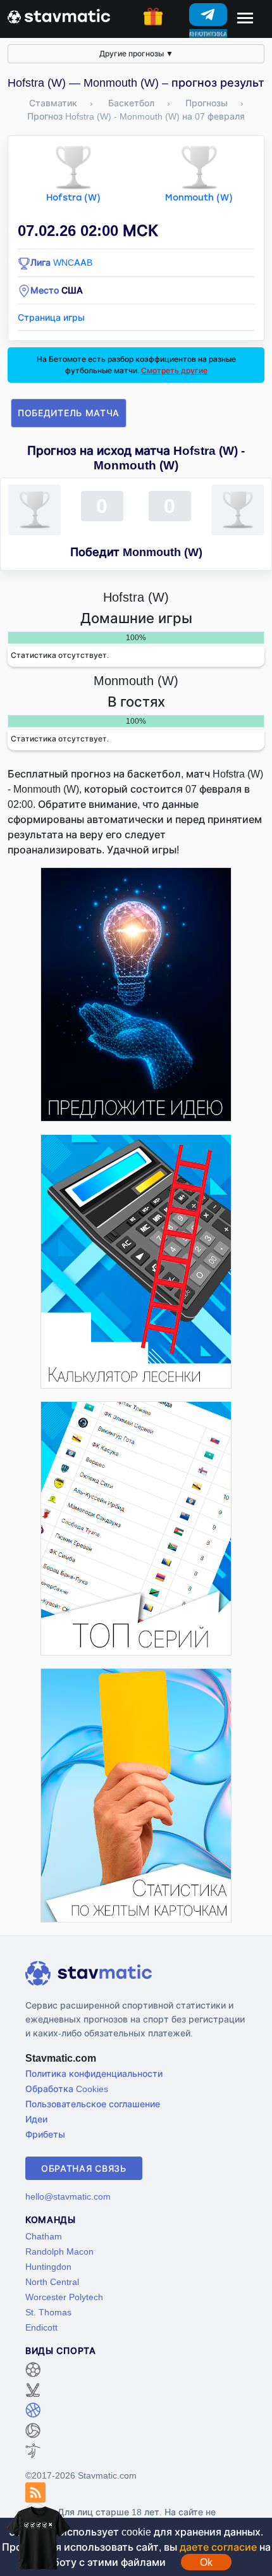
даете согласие (218, 2547)
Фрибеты (45, 2134)
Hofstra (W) (73, 198)
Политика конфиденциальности (94, 2073)
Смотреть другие (174, 370)
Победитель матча (69, 413)
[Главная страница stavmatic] (59, 15)
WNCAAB (73, 262)
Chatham (44, 2236)
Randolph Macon (59, 2251)
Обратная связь (84, 2168)
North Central (52, 2282)
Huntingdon (48, 2266)
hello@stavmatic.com (68, 2196)
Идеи (36, 2119)
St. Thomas (48, 2312)
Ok (206, 2562)
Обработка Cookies (67, 2089)
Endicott (41, 2327)
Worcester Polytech (64, 2297)
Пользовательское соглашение (93, 2104)
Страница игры (51, 317)
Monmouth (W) (199, 198)
